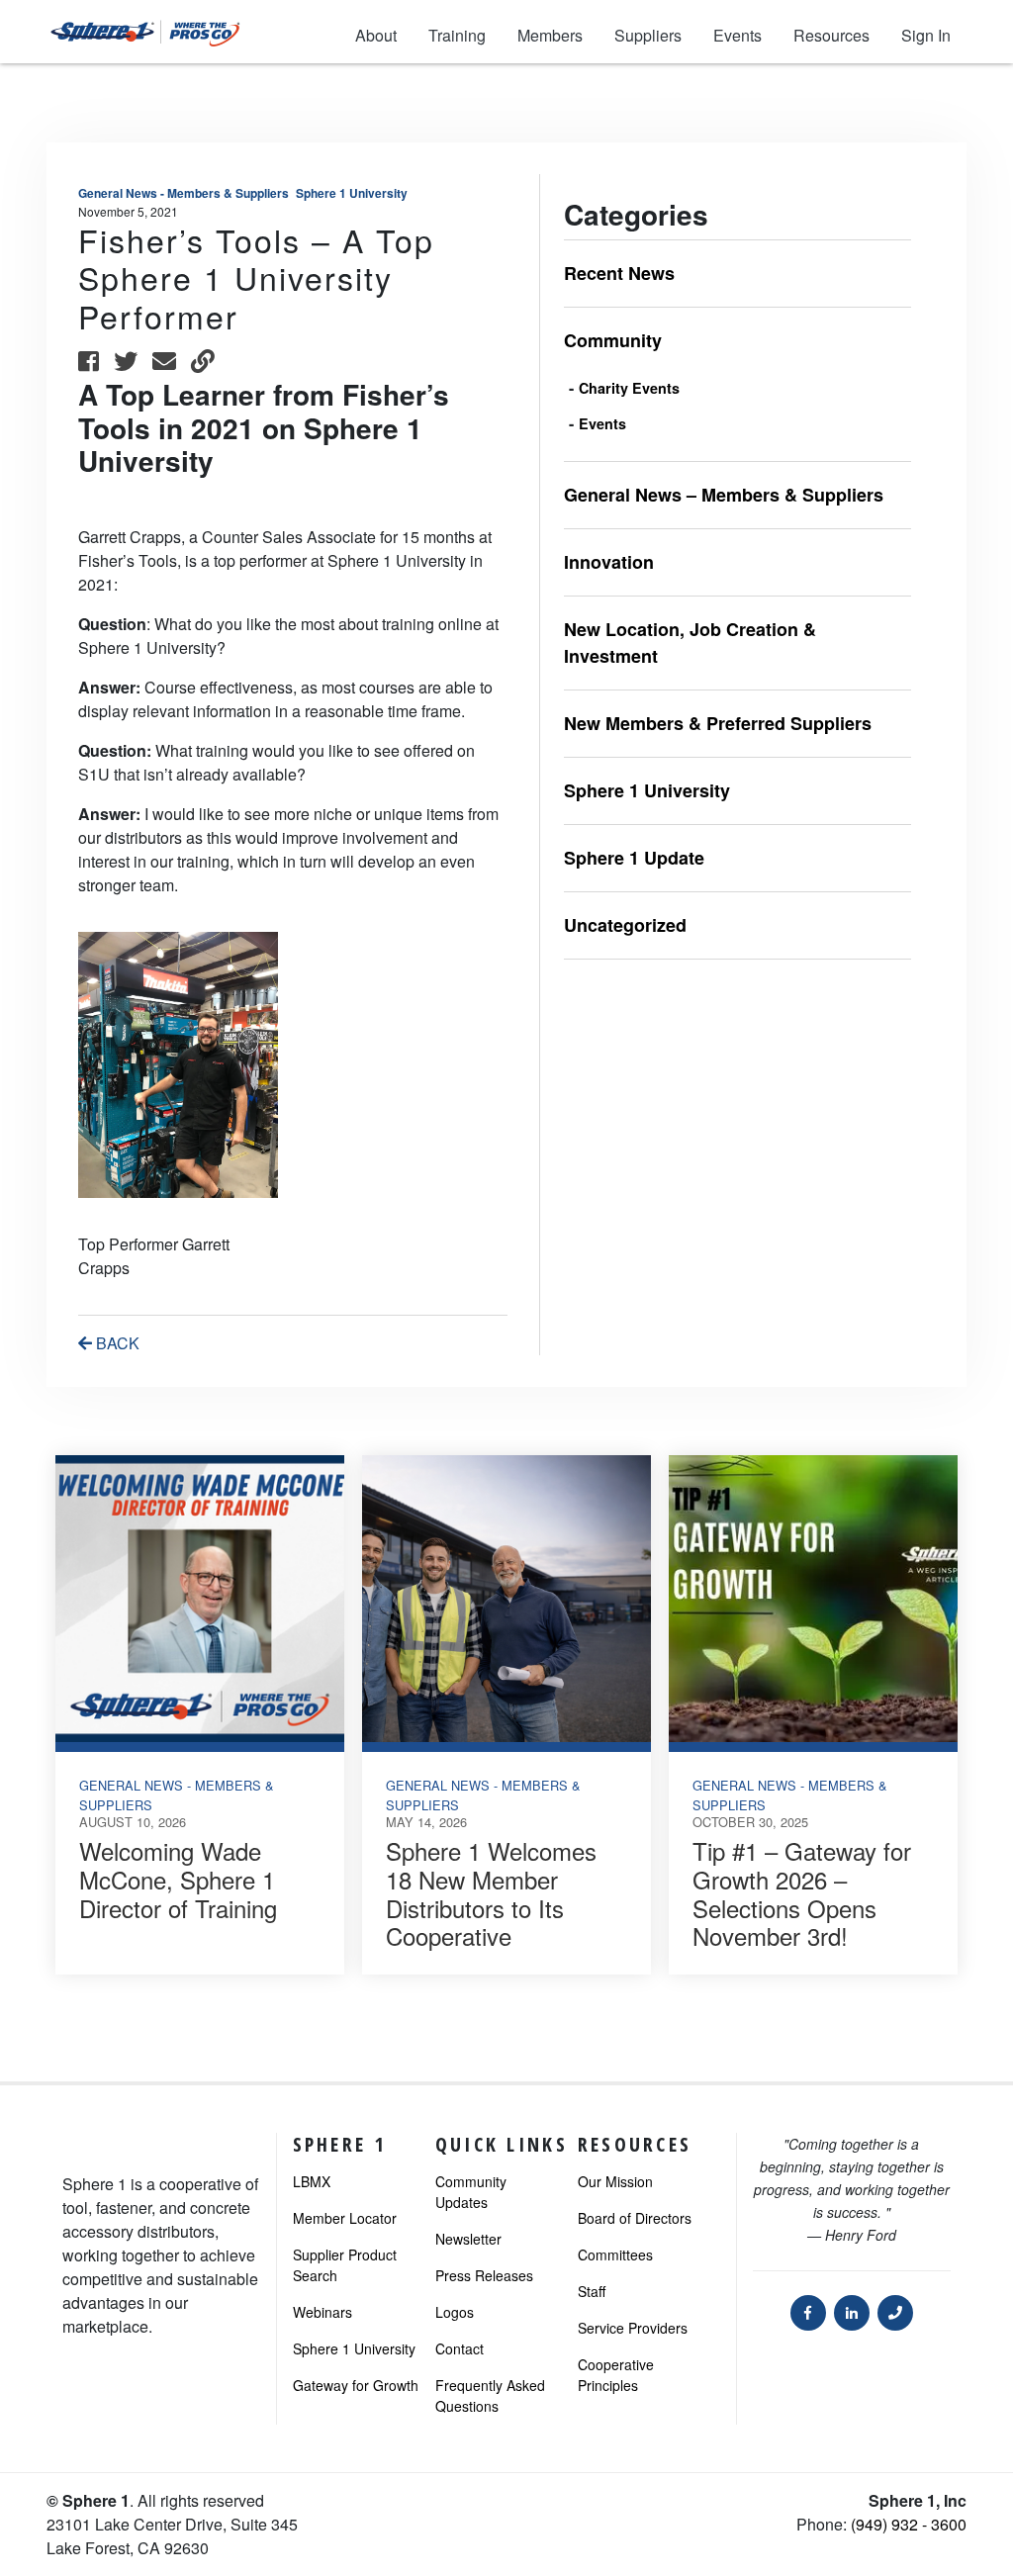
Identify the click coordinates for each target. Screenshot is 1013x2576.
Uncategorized (625, 925)
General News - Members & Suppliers (184, 193)
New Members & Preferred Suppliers (718, 723)
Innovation (609, 562)
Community (613, 340)
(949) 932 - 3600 (909, 2524)
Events (602, 423)
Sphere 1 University (352, 193)
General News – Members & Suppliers (724, 495)
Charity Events (629, 388)
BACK (116, 1343)
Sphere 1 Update (634, 858)
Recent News (619, 273)
